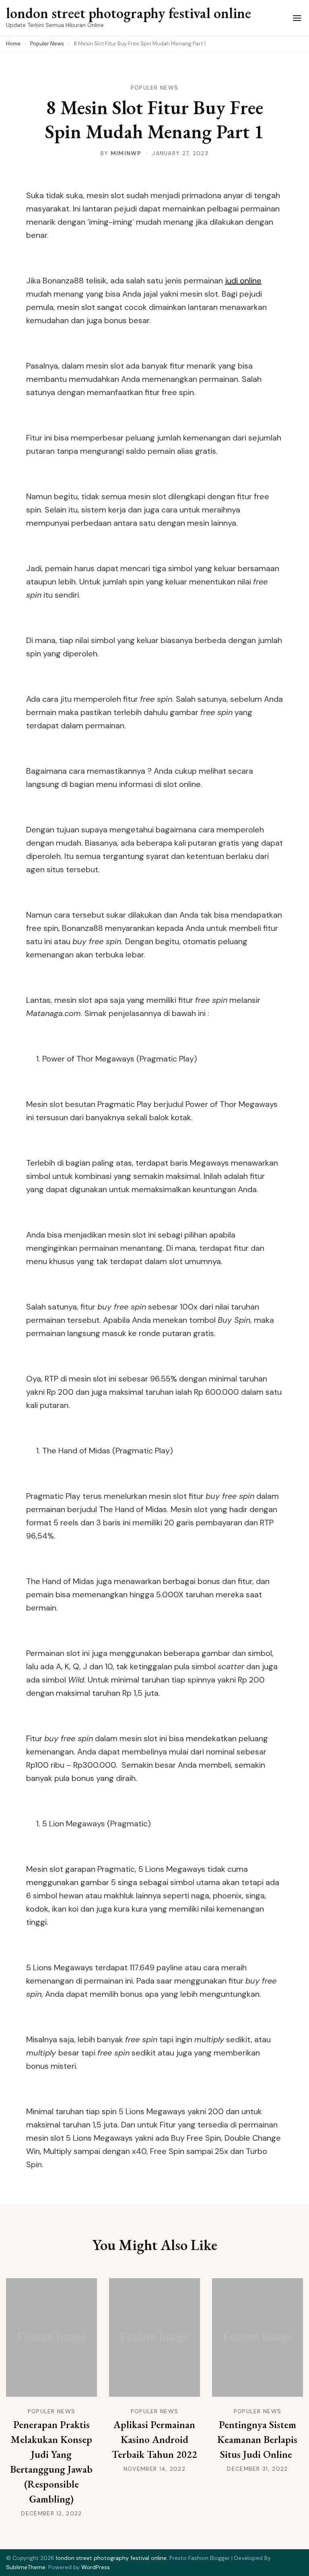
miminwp (126, 153)
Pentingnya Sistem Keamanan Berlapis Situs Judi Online (257, 2439)
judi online (243, 281)
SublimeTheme (26, 2567)
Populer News (155, 88)
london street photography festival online (129, 13)
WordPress (96, 2567)
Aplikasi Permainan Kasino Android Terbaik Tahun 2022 (154, 2439)
